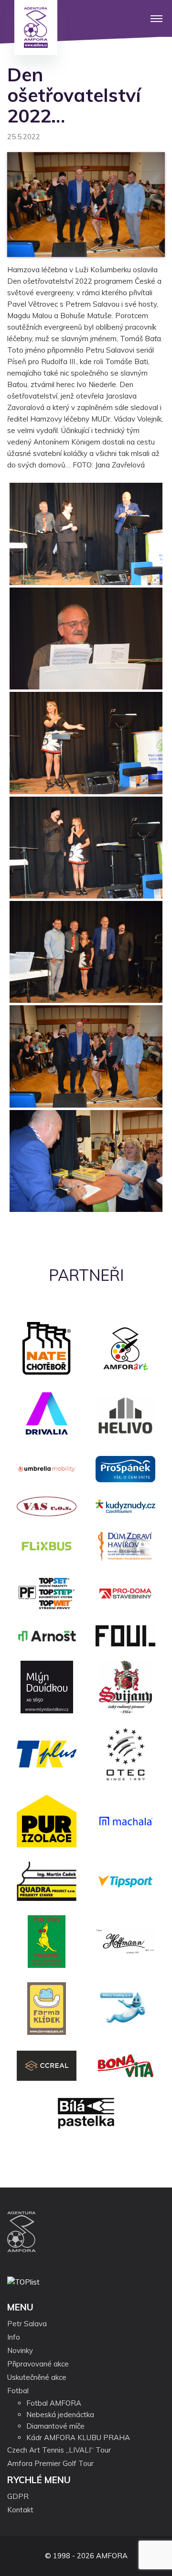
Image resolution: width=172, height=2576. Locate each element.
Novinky (20, 2350)
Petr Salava (27, 2324)
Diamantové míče (55, 2426)
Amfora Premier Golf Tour (50, 2463)
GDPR (18, 2496)
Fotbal (18, 2391)
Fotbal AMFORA (54, 2403)
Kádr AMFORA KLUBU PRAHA (78, 2437)
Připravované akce (38, 2364)
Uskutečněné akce (37, 2377)
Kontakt (20, 2510)
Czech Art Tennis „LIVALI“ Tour (59, 2450)
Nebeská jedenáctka (60, 2415)
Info (14, 2337)
